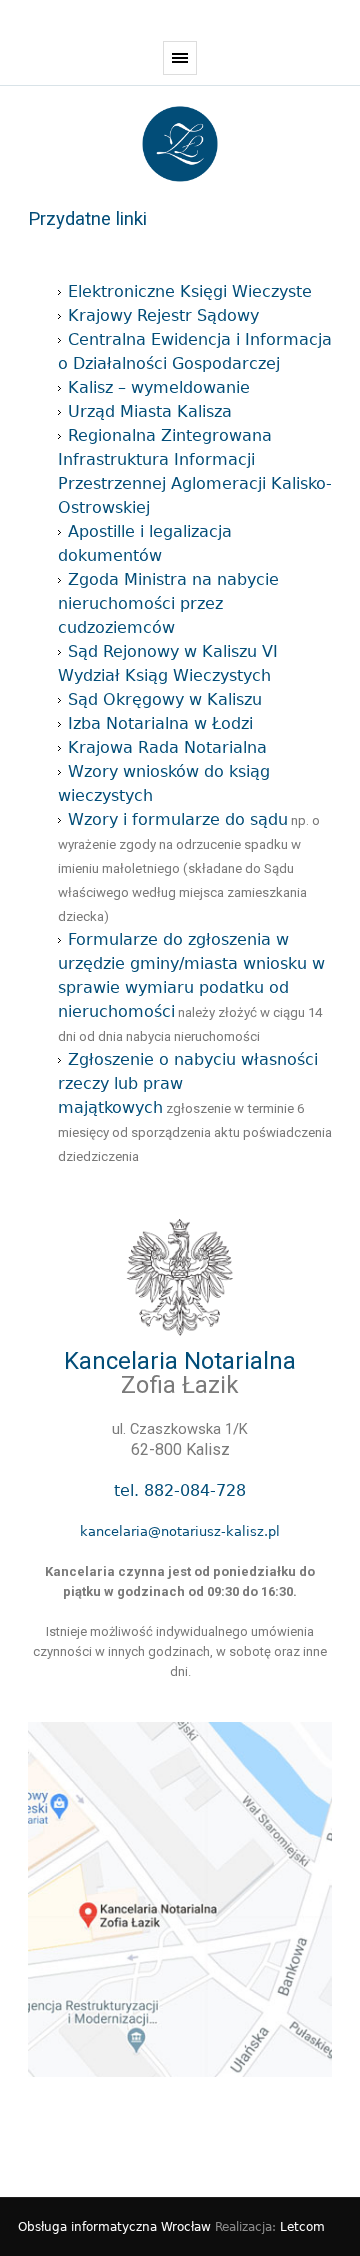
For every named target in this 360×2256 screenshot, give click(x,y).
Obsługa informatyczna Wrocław (114, 2227)
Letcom (302, 2227)
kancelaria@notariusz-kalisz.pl (180, 1531)
